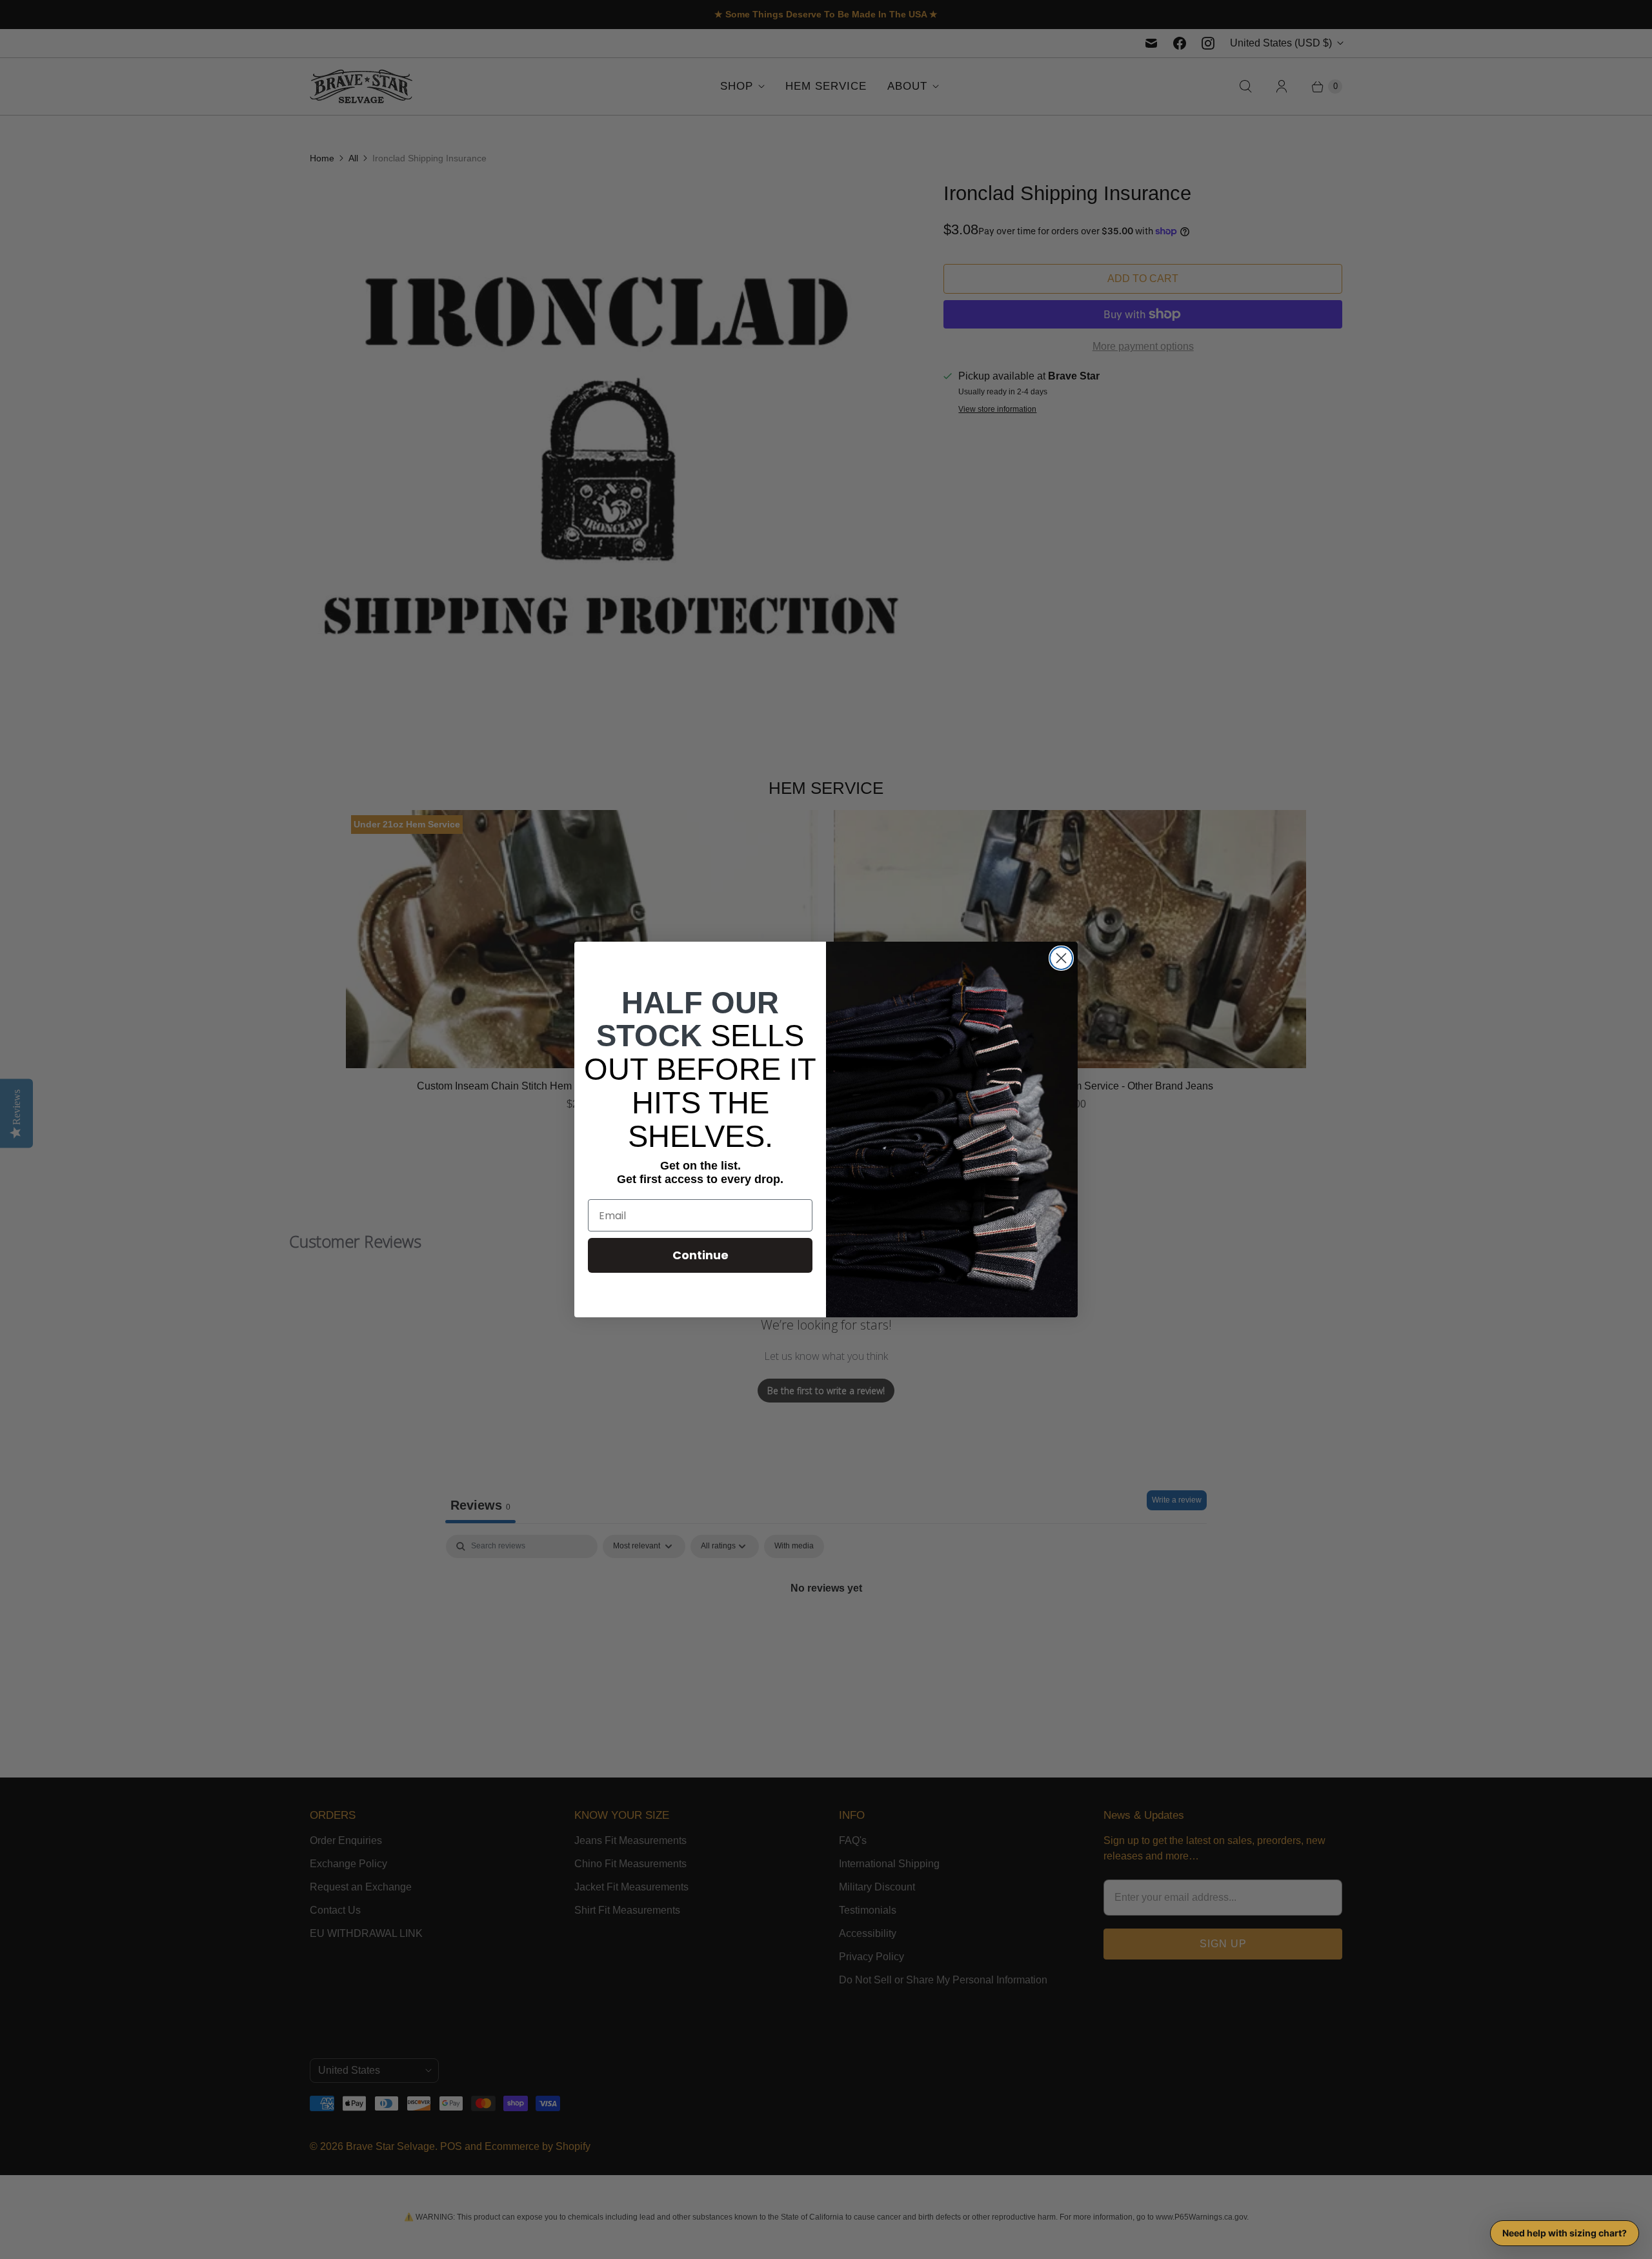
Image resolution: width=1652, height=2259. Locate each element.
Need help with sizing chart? (1565, 2233)
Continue (700, 1255)
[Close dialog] (1061, 958)
